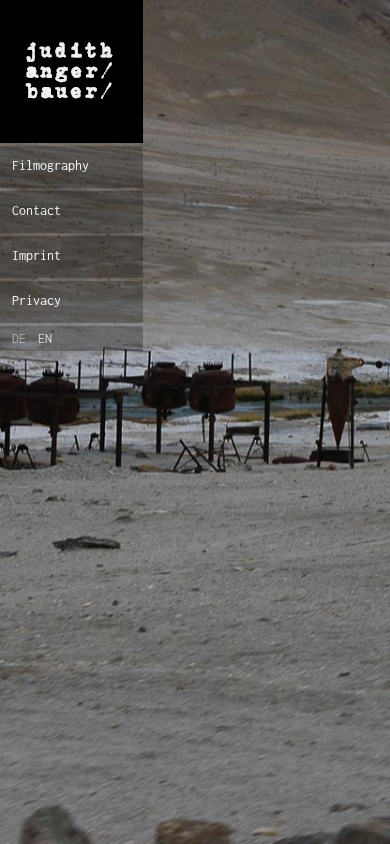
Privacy (36, 300)
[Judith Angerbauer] (71, 71)
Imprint (36, 255)
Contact (36, 210)
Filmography (50, 165)
